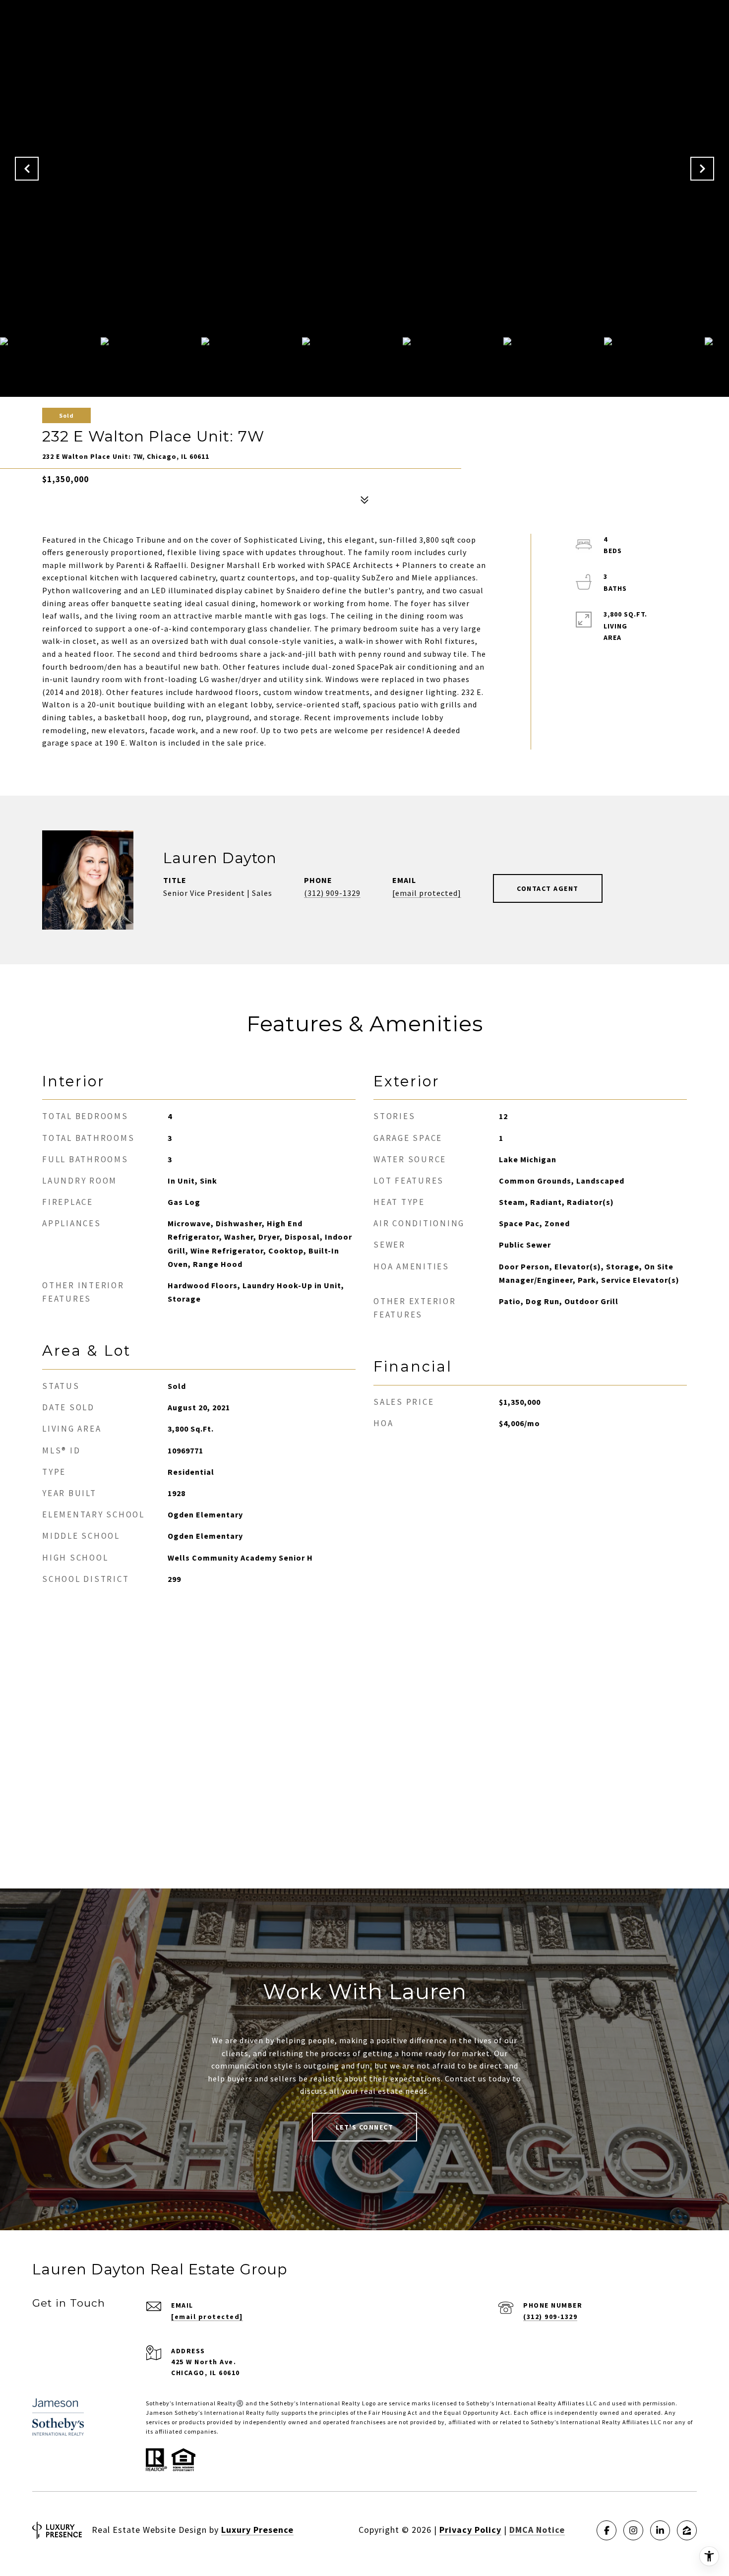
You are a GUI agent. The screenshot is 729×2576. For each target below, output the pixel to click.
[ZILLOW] (687, 2530)
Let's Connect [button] (365, 2127)
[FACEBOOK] (607, 2530)
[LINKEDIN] (660, 2530)
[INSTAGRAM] (633, 2530)
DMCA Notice (537, 2530)
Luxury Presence (257, 2530)
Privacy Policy (470, 2530)
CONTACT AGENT (548, 888)
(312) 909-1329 (332, 893)
